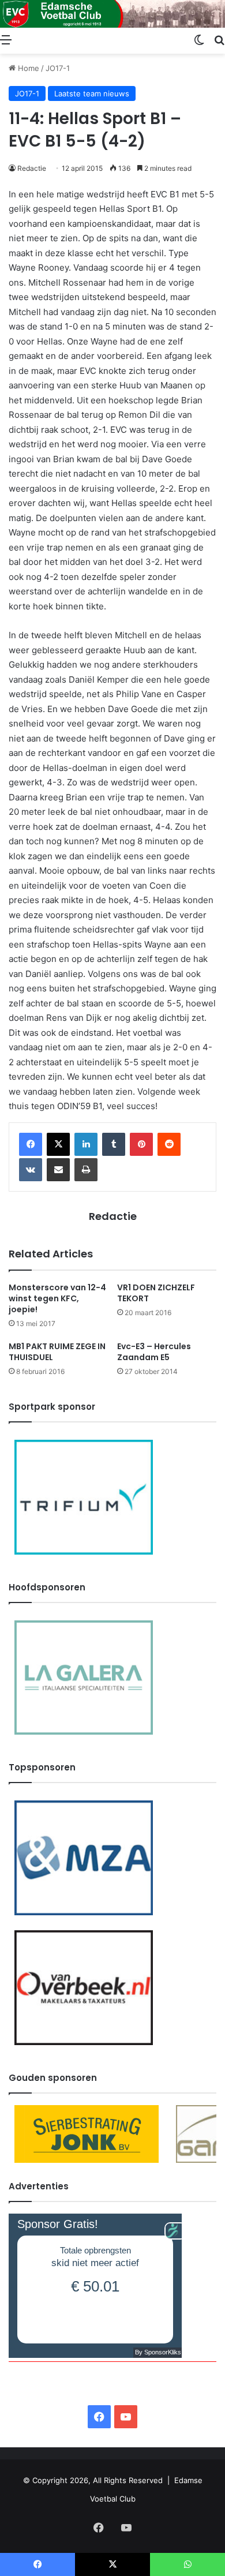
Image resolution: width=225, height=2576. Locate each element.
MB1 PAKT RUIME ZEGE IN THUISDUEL (57, 1352)
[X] (58, 1144)
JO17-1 (58, 68)
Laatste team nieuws (92, 93)
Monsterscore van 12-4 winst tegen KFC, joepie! (57, 1298)
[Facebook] (31, 1144)
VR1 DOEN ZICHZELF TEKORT (156, 1293)
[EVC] (112, 14)
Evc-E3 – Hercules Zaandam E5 (154, 1352)
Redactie (32, 168)
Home (27, 68)
